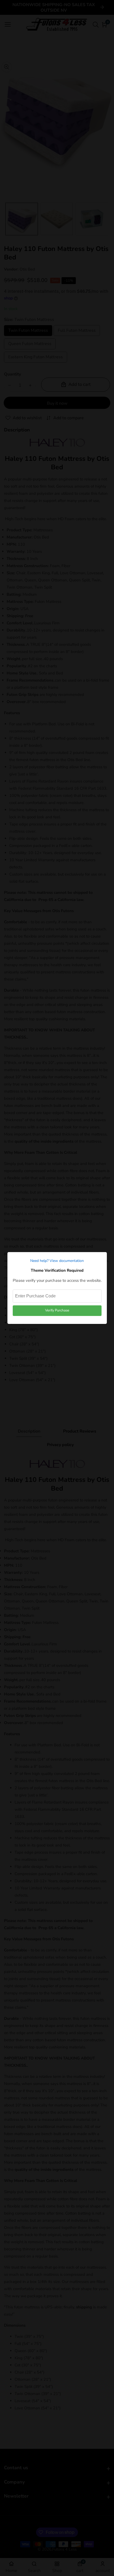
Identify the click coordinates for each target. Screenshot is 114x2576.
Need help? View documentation (57, 1261)
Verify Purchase (57, 1310)
